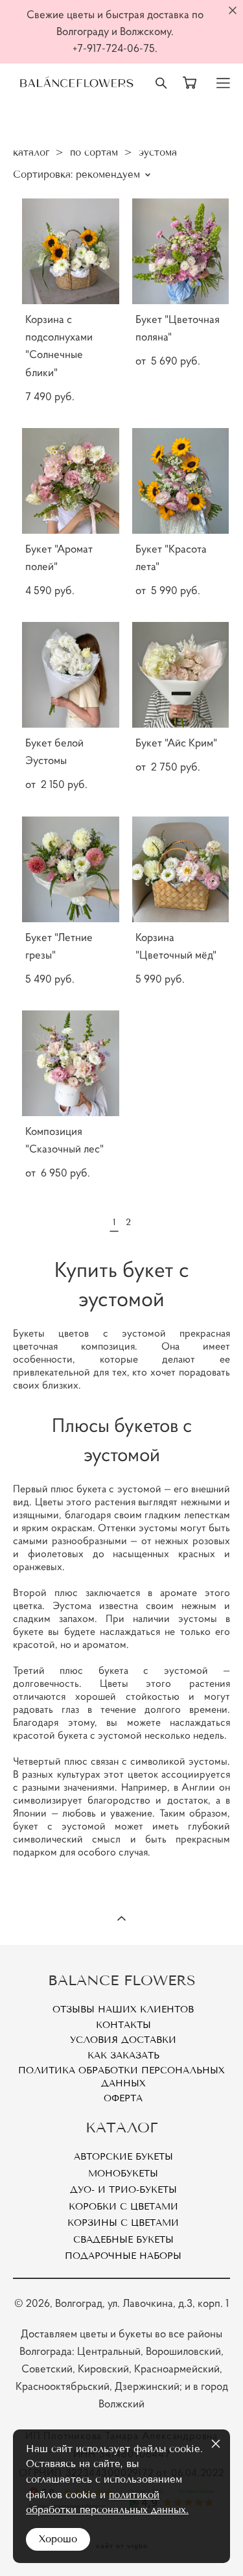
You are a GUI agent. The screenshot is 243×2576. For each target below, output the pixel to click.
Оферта (123, 2098)
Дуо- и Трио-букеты (123, 2190)
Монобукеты (123, 2174)
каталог (31, 152)
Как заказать (123, 2056)
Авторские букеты (123, 2157)
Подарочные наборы (123, 2256)
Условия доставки (123, 2040)
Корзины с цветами (123, 2223)
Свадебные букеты (123, 2240)
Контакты (123, 2025)
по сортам (94, 152)
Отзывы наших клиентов (123, 2010)
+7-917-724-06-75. (115, 48)
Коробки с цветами (123, 2207)
